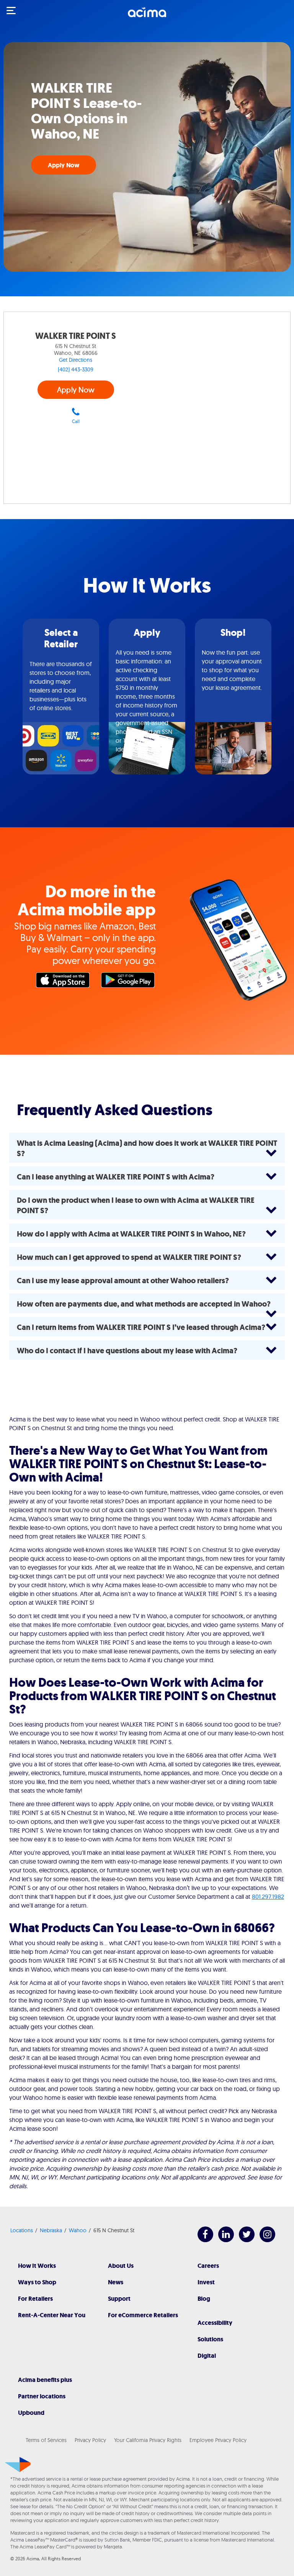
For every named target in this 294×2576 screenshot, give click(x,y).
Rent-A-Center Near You (52, 2315)
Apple (65, 982)
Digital (207, 2356)
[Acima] (147, 16)
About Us (121, 2266)
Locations (22, 2230)
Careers (208, 2266)
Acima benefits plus (45, 2380)
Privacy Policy (90, 2440)
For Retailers (35, 2299)
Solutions (210, 2339)
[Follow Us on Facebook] (202, 2240)
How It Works (37, 2266)
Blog (204, 2299)
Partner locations (42, 2396)
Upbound (31, 2413)
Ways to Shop (37, 2282)
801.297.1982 (268, 1896)
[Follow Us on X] (243, 2240)
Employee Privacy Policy (218, 2440)
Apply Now (64, 165)
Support (119, 2299)
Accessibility (215, 2323)
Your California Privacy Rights (148, 2440)
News (116, 2282)
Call (76, 421)
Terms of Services (46, 2440)
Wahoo (78, 2230)
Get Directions (76, 360)
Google (130, 982)
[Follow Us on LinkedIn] (222, 2240)
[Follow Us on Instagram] (264, 2240)
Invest (206, 2282)
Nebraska (51, 2230)
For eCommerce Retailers (143, 2315)
